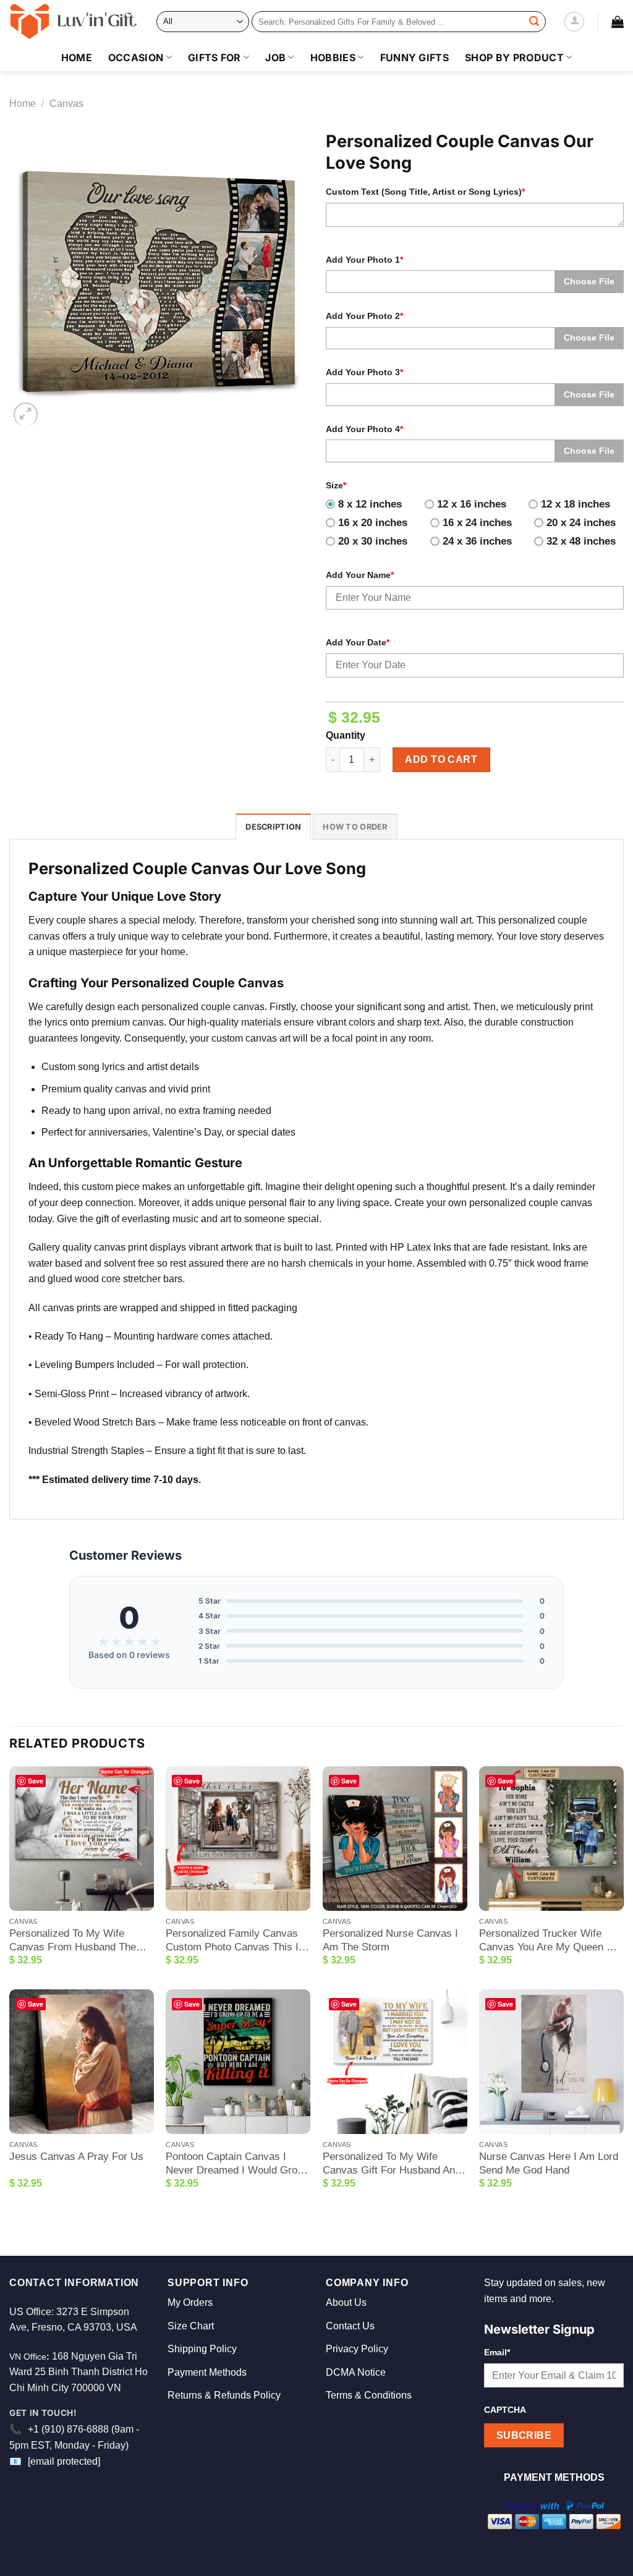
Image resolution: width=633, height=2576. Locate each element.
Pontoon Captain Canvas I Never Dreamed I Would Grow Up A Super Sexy (235, 2164)
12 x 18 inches (576, 504)
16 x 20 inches (373, 523)
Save (36, 1781)
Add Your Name (360, 575)
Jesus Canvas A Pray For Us (76, 2157)
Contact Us (350, 2326)
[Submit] (534, 22)
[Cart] (618, 22)
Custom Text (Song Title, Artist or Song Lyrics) (425, 192)
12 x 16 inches (472, 504)
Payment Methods (207, 2372)
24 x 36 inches (477, 541)
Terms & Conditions (369, 2395)
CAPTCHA (505, 2410)
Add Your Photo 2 (364, 316)
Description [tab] (273, 827)
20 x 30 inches (373, 541)
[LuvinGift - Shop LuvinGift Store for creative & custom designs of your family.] (74, 22)
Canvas (66, 104)
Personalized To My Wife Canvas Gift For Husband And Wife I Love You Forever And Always (392, 2164)
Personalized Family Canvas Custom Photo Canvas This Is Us (235, 1941)
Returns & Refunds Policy (224, 2395)
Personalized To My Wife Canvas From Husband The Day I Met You (73, 1941)
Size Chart (191, 2326)
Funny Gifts (415, 57)
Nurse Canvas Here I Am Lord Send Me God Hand (549, 2163)
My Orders (190, 2302)
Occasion (136, 57)
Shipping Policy (202, 2349)
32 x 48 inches (581, 541)
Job (275, 57)
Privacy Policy (357, 2349)
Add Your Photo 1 (364, 260)
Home (77, 57)
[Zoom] (26, 414)
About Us (346, 2302)
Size (336, 485)
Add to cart (441, 759)
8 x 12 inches (370, 504)
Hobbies (333, 57)
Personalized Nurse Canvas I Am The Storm (390, 1940)
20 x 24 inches (581, 523)
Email (497, 2352)
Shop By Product (514, 57)
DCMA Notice (356, 2372)
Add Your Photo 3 (364, 372)
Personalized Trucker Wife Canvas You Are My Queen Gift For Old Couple (551, 1941)
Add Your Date (358, 642)
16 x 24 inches (477, 523)
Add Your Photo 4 (364, 429)
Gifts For (215, 57)
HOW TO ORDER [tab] (355, 827)
